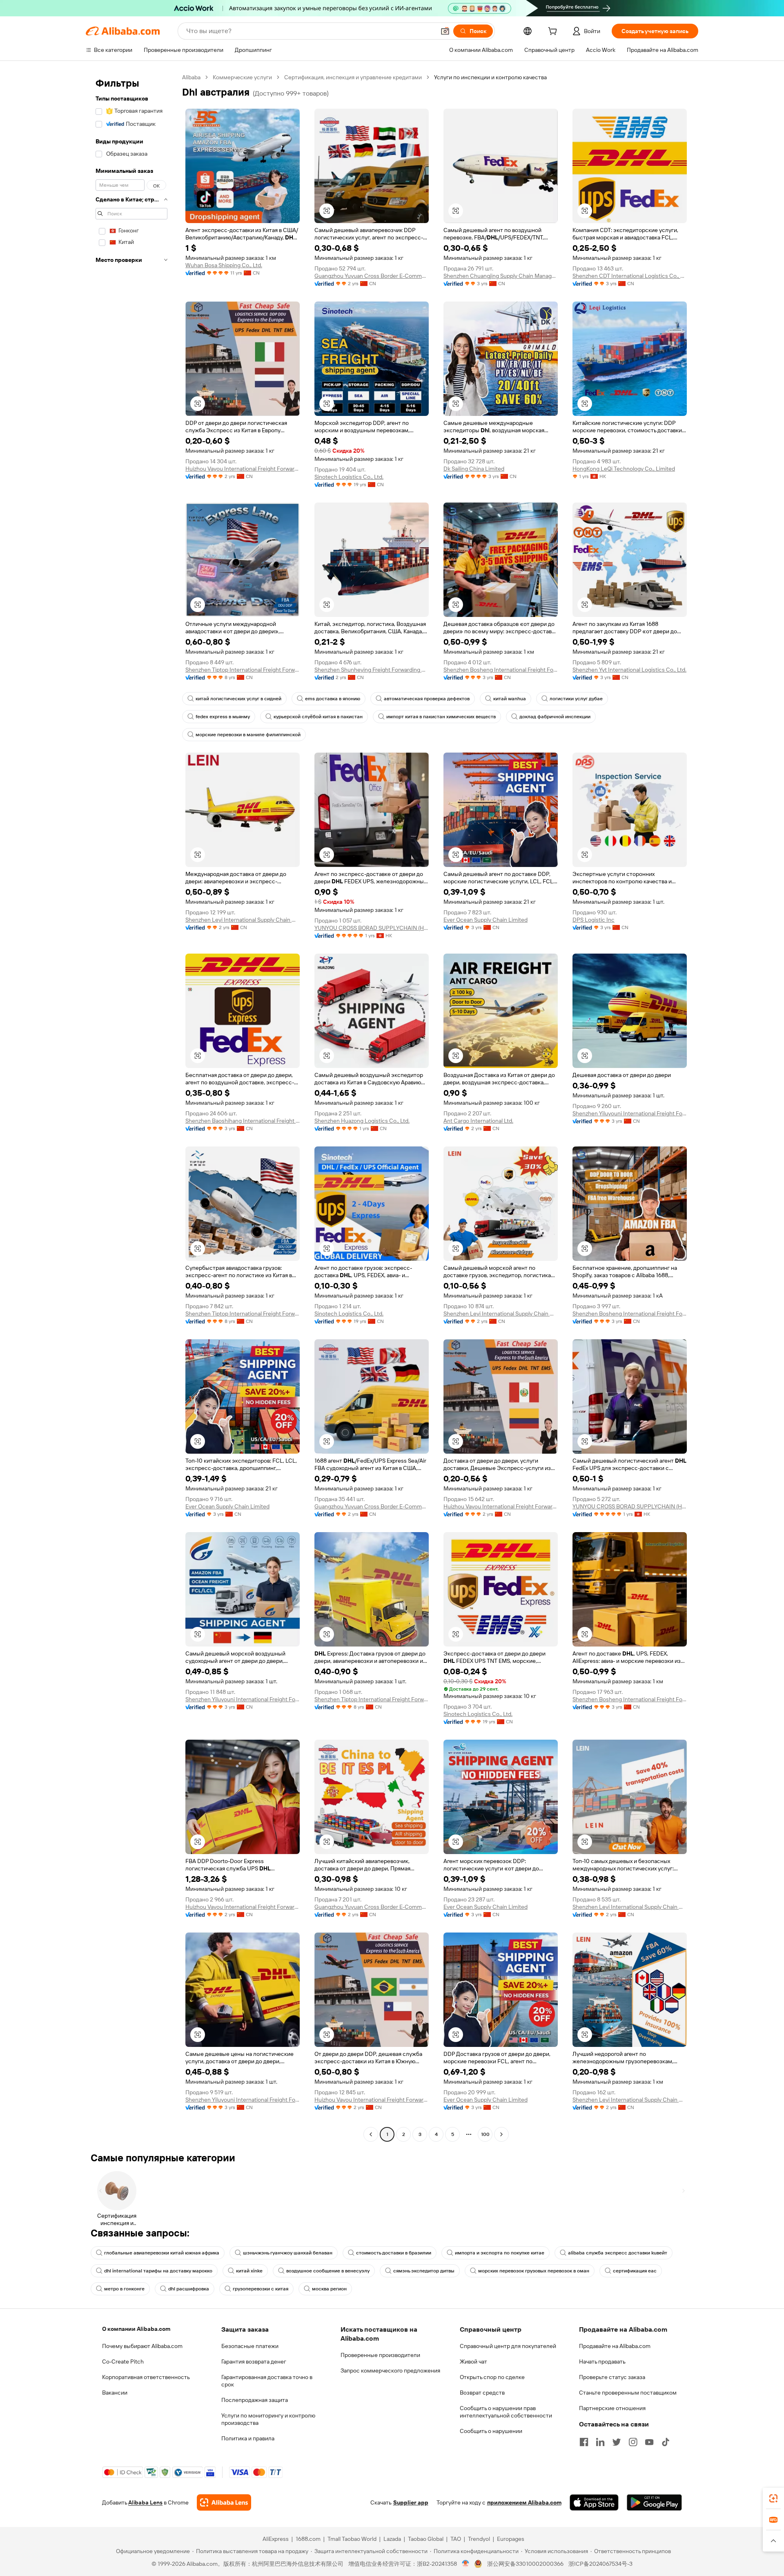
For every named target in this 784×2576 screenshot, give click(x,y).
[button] (445, 31)
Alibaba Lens (145, 2502)
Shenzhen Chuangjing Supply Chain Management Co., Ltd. (501, 276)
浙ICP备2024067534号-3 (600, 2564)
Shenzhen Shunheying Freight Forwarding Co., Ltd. (372, 670)
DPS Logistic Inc (594, 920)
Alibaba (191, 77)
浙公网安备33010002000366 (525, 2564)
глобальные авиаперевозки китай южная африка (162, 2253)
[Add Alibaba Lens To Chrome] (224, 2502)
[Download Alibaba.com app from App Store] (594, 2502)
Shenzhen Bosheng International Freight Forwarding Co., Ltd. (501, 670)
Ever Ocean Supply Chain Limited (486, 920)
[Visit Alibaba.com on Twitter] (617, 2442)
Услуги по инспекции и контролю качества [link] (490, 77)
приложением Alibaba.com (524, 2502)
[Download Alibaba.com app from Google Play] (654, 2502)
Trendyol (479, 2539)
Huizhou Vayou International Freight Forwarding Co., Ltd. (243, 469)
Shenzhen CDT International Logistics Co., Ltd (630, 276)
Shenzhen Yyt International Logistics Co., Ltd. (629, 670)
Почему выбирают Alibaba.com (142, 2346)
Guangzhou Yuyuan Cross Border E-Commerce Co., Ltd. (372, 276)
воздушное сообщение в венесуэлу (328, 2271)
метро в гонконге (124, 2289)
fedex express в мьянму (223, 717)
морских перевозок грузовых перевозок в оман (534, 2271)
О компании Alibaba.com (136, 2329)
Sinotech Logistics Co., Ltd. (349, 477)
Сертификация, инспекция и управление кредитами (353, 77)
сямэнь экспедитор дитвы (424, 2271)
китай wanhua (510, 699)
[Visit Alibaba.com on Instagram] (633, 2442)
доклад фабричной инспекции (555, 717)
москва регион (329, 2289)
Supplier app (411, 2502)
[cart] (554, 32)
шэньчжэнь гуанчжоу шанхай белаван (288, 2253)
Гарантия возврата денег (254, 2362)
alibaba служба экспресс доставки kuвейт (618, 2253)
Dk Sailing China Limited (474, 469)
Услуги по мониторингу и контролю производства (268, 2419)
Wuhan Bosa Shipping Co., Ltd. (224, 265)
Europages (511, 2539)
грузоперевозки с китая (261, 2289)
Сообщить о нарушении (491, 2431)
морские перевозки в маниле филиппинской (248, 735)
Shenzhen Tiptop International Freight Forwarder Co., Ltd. (243, 670)
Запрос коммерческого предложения (390, 2370)
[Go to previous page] (371, 2134)
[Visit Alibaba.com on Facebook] (584, 2442)
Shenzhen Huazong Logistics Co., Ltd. (362, 1121)
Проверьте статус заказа (612, 2377)
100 (485, 2134)
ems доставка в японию (333, 699)
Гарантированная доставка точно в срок (267, 2381)
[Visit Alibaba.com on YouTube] (649, 2442)
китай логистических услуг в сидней (238, 699)
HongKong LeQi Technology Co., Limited (624, 469)
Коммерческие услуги (242, 77)
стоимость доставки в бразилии (394, 2253)
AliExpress (276, 2539)
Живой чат (473, 2362)
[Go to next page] (501, 2134)
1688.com (308, 2539)
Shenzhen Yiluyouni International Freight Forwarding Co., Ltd (630, 1113)
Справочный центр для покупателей (508, 2346)
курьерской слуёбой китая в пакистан (318, 717)
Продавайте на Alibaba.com (615, 2346)
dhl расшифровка (189, 2289)
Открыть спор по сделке (492, 2377)
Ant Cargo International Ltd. (478, 1121)
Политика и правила (248, 2438)
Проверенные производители (380, 2355)
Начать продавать (602, 2362)
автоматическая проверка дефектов (427, 699)
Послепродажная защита (255, 2400)
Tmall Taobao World (352, 2539)
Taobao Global (426, 2539)
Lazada (392, 2539)
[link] (773, 2498)
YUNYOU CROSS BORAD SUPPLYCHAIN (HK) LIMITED (372, 928)
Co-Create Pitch (123, 2362)
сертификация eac (635, 2271)
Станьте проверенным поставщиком (628, 2393)
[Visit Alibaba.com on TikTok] (666, 2442)
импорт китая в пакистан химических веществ (441, 717)
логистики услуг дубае (576, 699)
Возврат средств (482, 2393)
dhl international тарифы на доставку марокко (158, 2271)
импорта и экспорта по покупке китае (500, 2253)
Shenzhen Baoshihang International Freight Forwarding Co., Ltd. (243, 1121)
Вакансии (115, 2393)
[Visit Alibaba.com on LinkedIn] (600, 2442)
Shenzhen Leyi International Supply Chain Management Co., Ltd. (243, 920)
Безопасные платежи (250, 2346)
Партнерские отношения (612, 2408)
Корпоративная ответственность (146, 2377)
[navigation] (131, 1107)
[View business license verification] (466, 2564)
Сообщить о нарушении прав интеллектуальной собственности (506, 2412)
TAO (456, 2539)
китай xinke (249, 2271)
